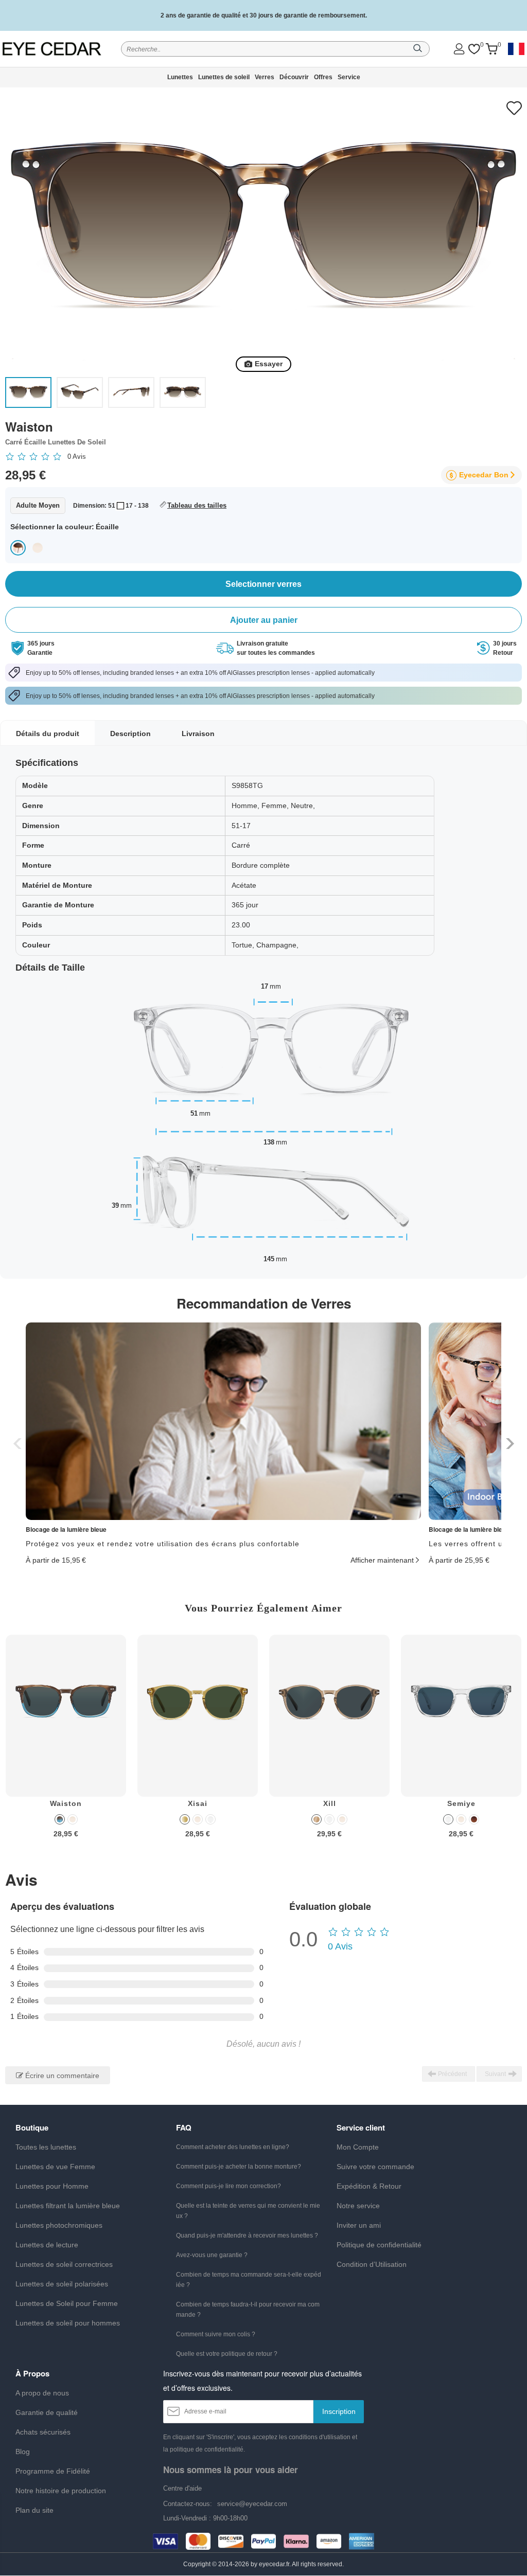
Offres (323, 77)
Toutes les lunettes (46, 2147)
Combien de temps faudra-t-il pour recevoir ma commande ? (248, 2310)
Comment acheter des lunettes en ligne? (233, 2147)
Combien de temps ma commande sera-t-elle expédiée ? (249, 2280)
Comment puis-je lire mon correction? (229, 2186)
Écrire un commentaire (61, 2076)
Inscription (339, 2411)
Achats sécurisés (43, 2432)
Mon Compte (358, 2147)
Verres (265, 77)
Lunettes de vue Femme (55, 2167)
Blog (23, 2452)
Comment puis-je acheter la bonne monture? (239, 2167)
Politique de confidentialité (379, 2245)
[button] (509, 1444)
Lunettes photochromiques (59, 2225)
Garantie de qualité (47, 2412)
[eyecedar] (53, 49)
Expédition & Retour (369, 2186)
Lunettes (180, 77)
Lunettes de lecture (47, 2245)
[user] (459, 49)
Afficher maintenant (382, 1560)
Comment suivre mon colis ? (216, 2334)
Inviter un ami (359, 2225)
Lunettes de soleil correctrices (64, 2264)
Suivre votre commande (375, 2167)
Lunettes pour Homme (52, 2186)
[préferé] (474, 49)
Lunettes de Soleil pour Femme (67, 2303)
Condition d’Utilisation (372, 2264)
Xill (330, 1803)
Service (349, 77)
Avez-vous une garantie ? (212, 2255)
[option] (66, 1744)
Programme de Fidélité (53, 2471)
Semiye (461, 1803)
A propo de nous (42, 2393)
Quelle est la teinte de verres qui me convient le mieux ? (248, 2211)
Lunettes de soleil (224, 77)
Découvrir (294, 77)
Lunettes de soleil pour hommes (68, 2323)
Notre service (358, 2206)
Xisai (198, 1803)
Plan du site (34, 2510)
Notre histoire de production (61, 2491)
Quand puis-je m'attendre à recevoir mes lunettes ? (247, 2235)
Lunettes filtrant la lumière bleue (68, 2206)
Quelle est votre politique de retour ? (227, 2354)
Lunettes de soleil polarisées (62, 2284)
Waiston (66, 1803)
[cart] (491, 49)
